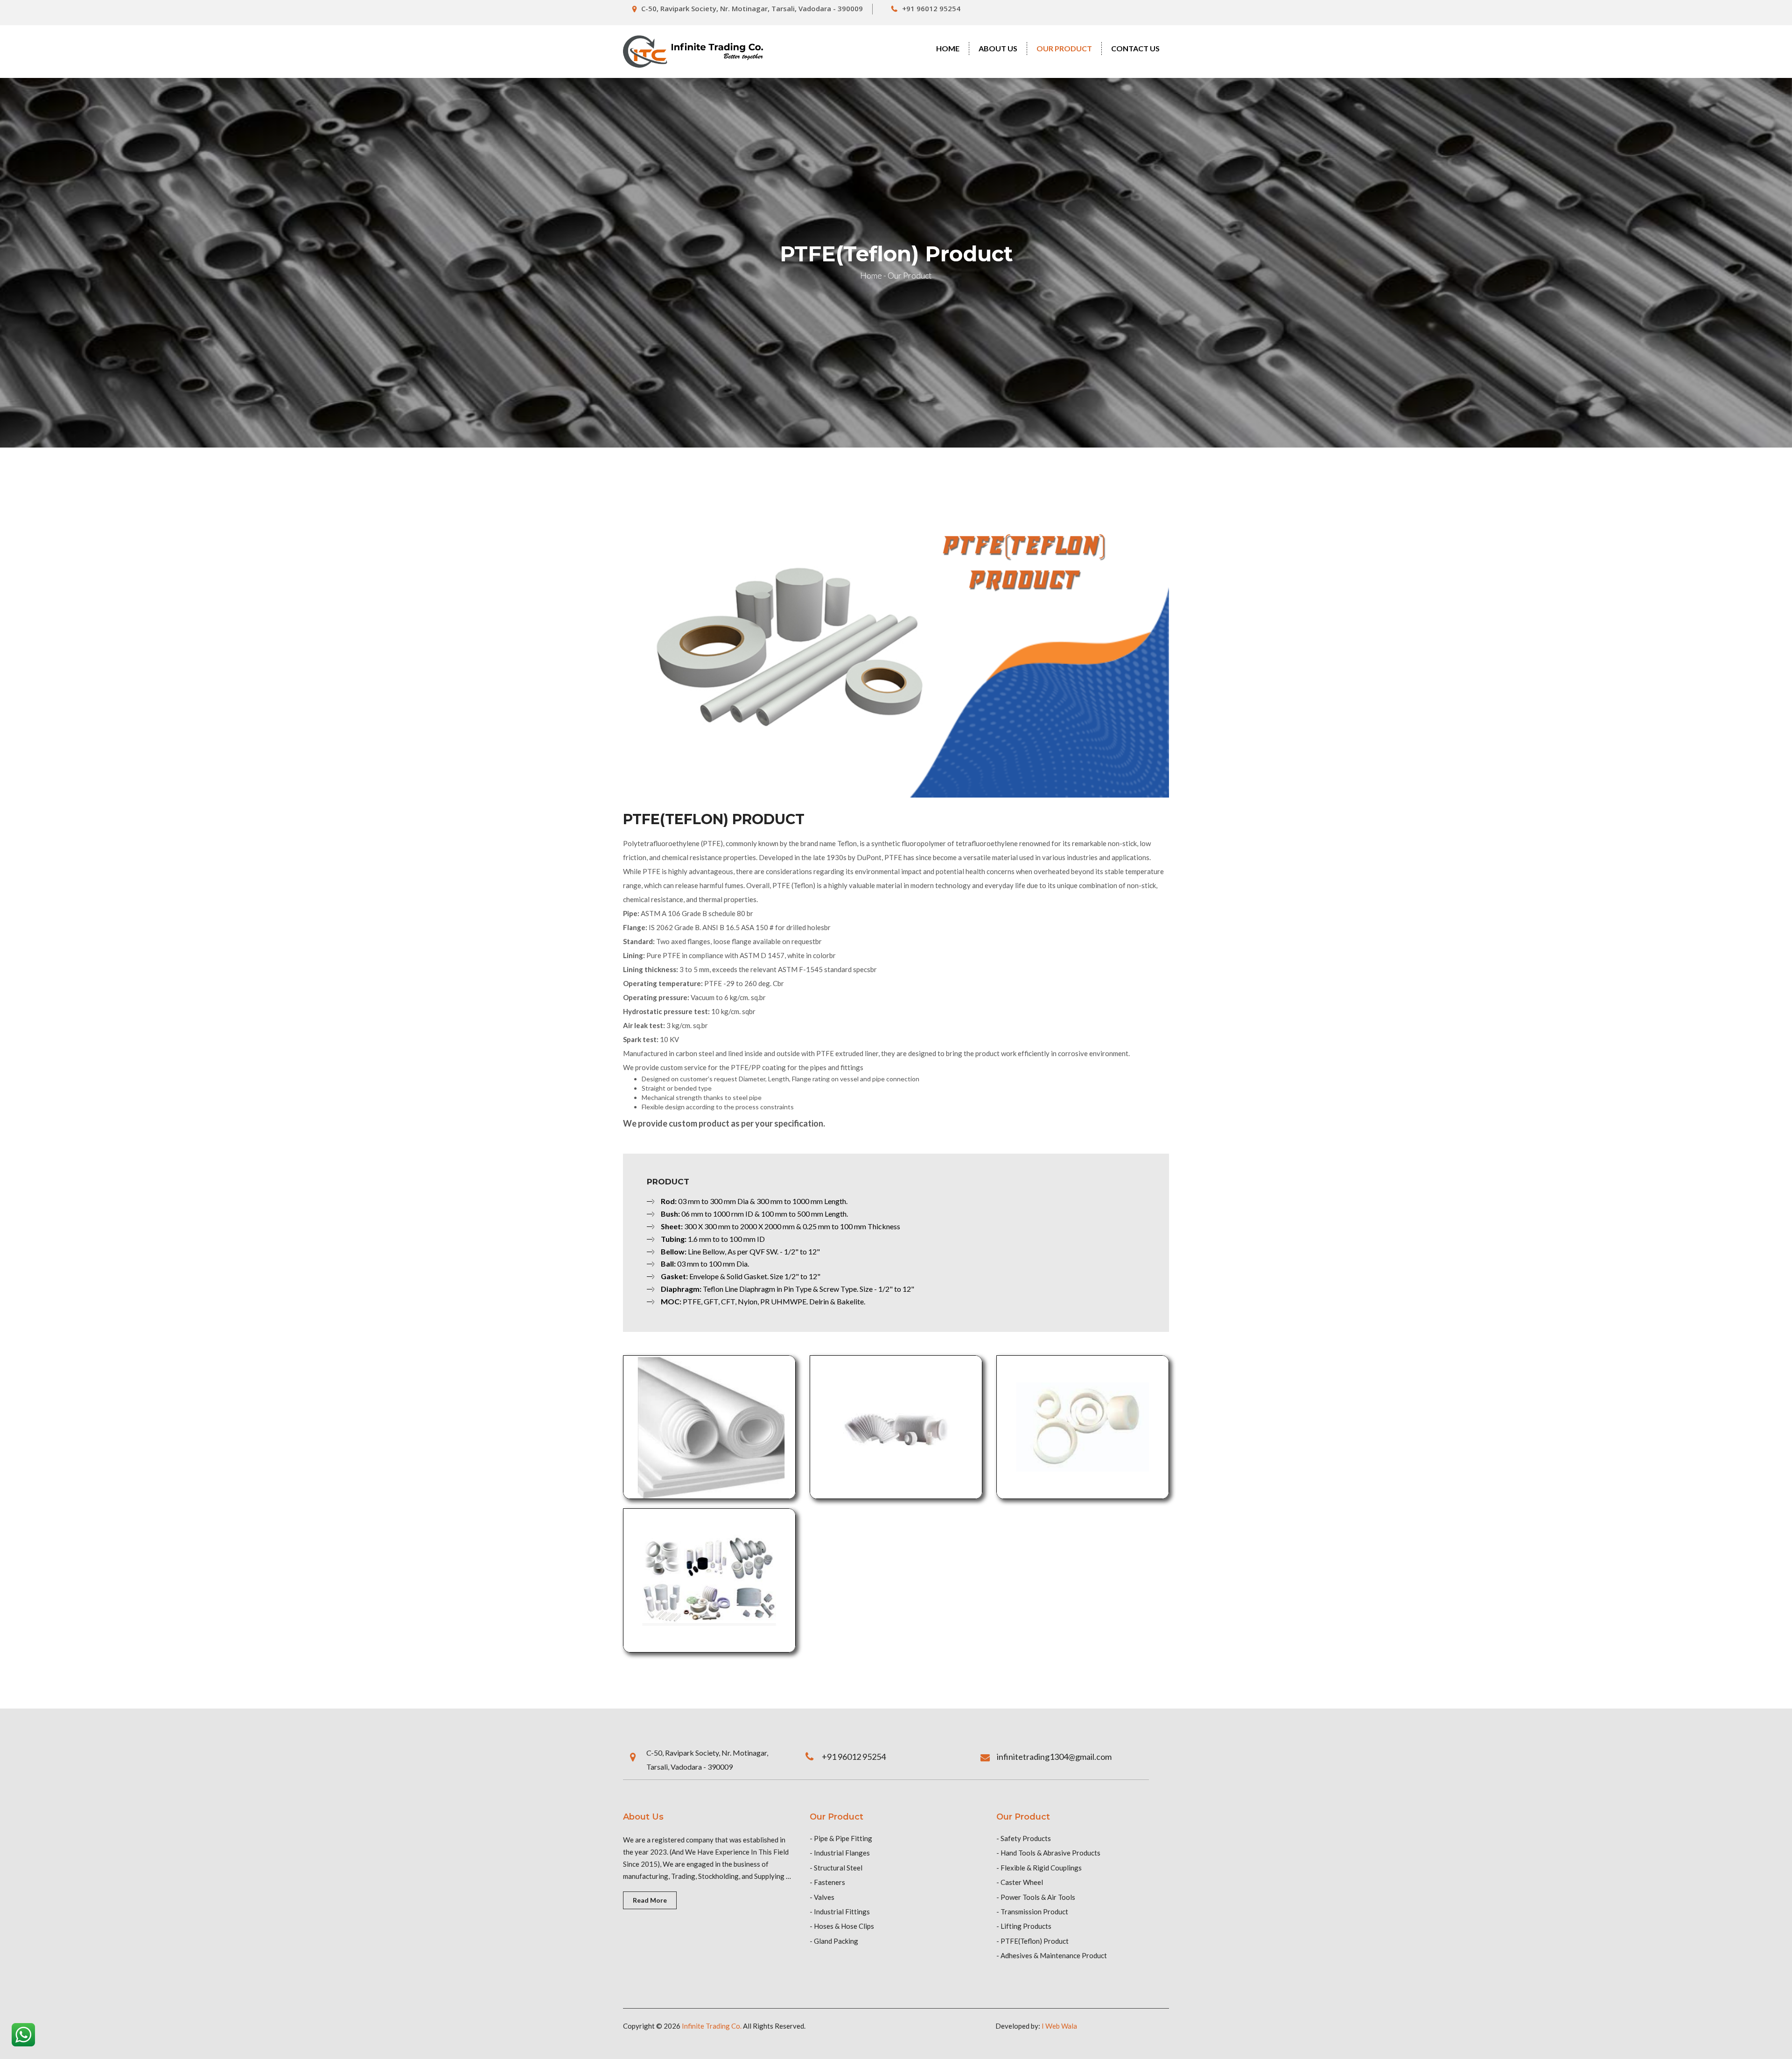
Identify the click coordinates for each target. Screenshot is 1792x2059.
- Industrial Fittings (840, 1912)
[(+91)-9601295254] (23, 2033)
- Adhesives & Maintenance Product (1052, 1955)
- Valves (822, 1897)
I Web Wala (1059, 2026)
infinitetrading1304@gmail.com (1054, 1757)
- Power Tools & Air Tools (1036, 1897)
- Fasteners (827, 1882)
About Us (998, 48)
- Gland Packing (834, 1941)
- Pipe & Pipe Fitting (841, 1838)
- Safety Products (1024, 1838)
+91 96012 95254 (931, 8)
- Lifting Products (1024, 1926)
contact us (1135, 48)
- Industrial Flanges (840, 1853)
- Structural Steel (836, 1868)
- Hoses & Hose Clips (842, 1926)
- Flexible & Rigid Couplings (1039, 1868)
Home (948, 48)
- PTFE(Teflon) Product (1032, 1941)
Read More (650, 1900)
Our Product (1064, 48)
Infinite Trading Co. (712, 2026)
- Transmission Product (1032, 1912)
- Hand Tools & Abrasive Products (1048, 1853)
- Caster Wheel (1020, 1882)
